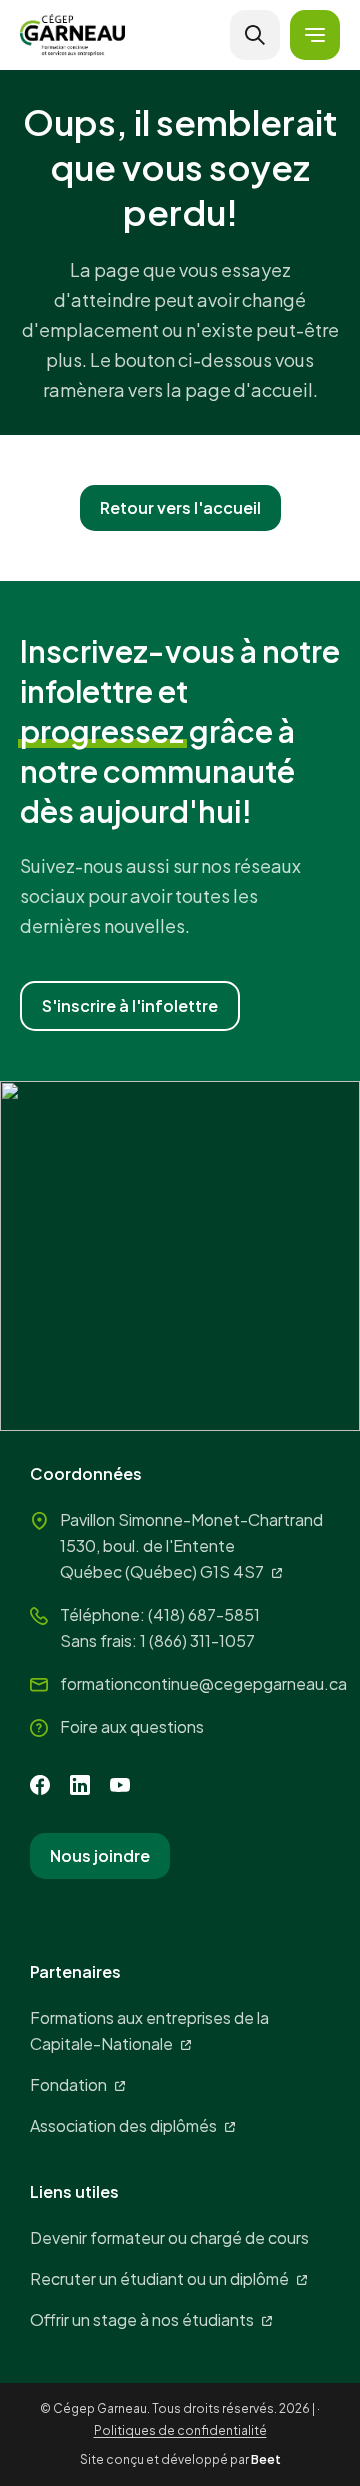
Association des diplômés (123, 2125)
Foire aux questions (132, 1726)
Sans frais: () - (157, 1640)
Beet (266, 2459)
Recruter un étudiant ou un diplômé (159, 2278)
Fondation (68, 2084)
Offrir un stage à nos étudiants (142, 2319)
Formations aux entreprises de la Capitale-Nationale (149, 2030)
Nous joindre (100, 1855)
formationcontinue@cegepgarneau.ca (203, 1683)
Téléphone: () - (160, 1614)
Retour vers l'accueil (180, 507)
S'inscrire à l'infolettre (130, 1005)
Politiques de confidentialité (180, 2430)
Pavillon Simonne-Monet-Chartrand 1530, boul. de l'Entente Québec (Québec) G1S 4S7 (191, 1545)
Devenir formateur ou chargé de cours (169, 2237)
